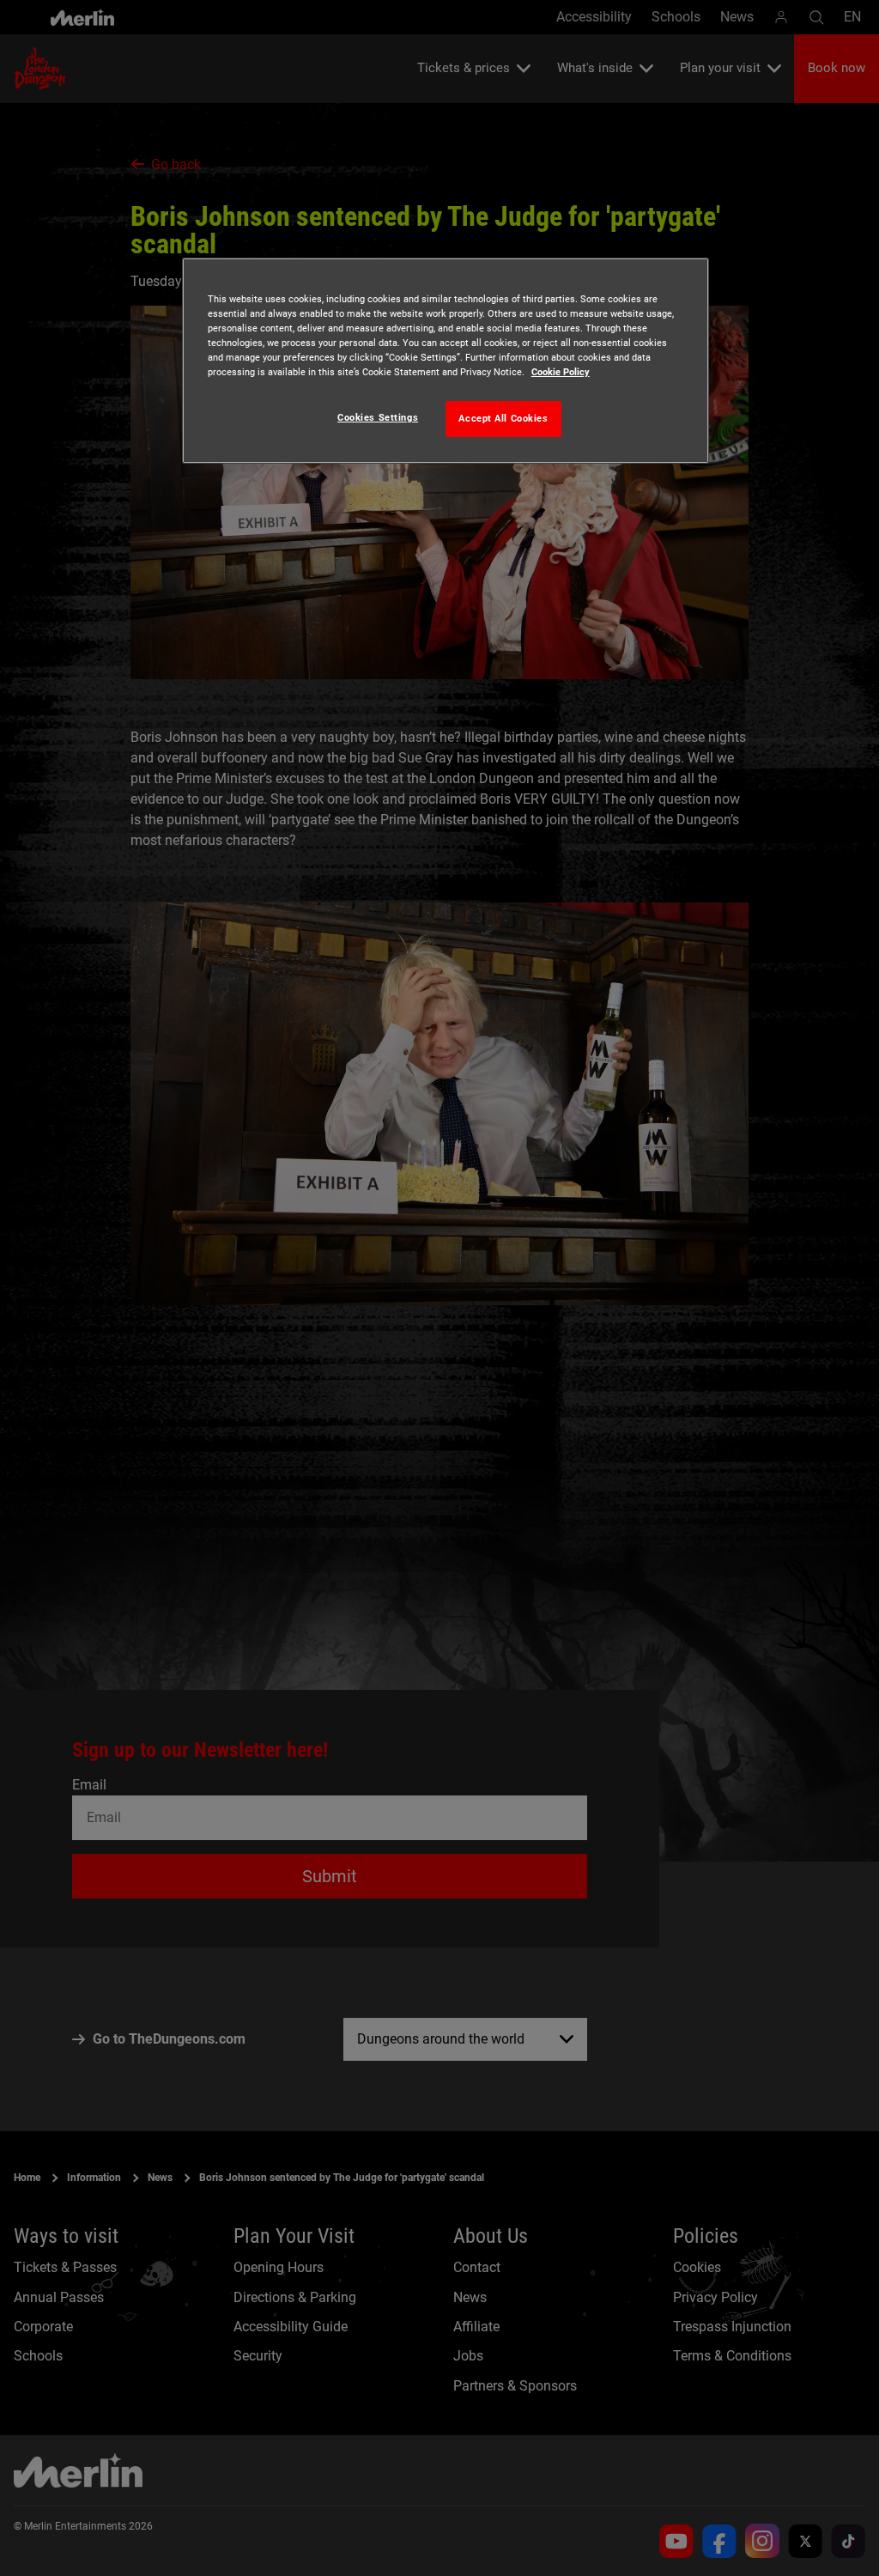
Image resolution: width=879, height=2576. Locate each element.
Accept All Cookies (503, 418)
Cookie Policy (561, 372)
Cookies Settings (378, 417)
